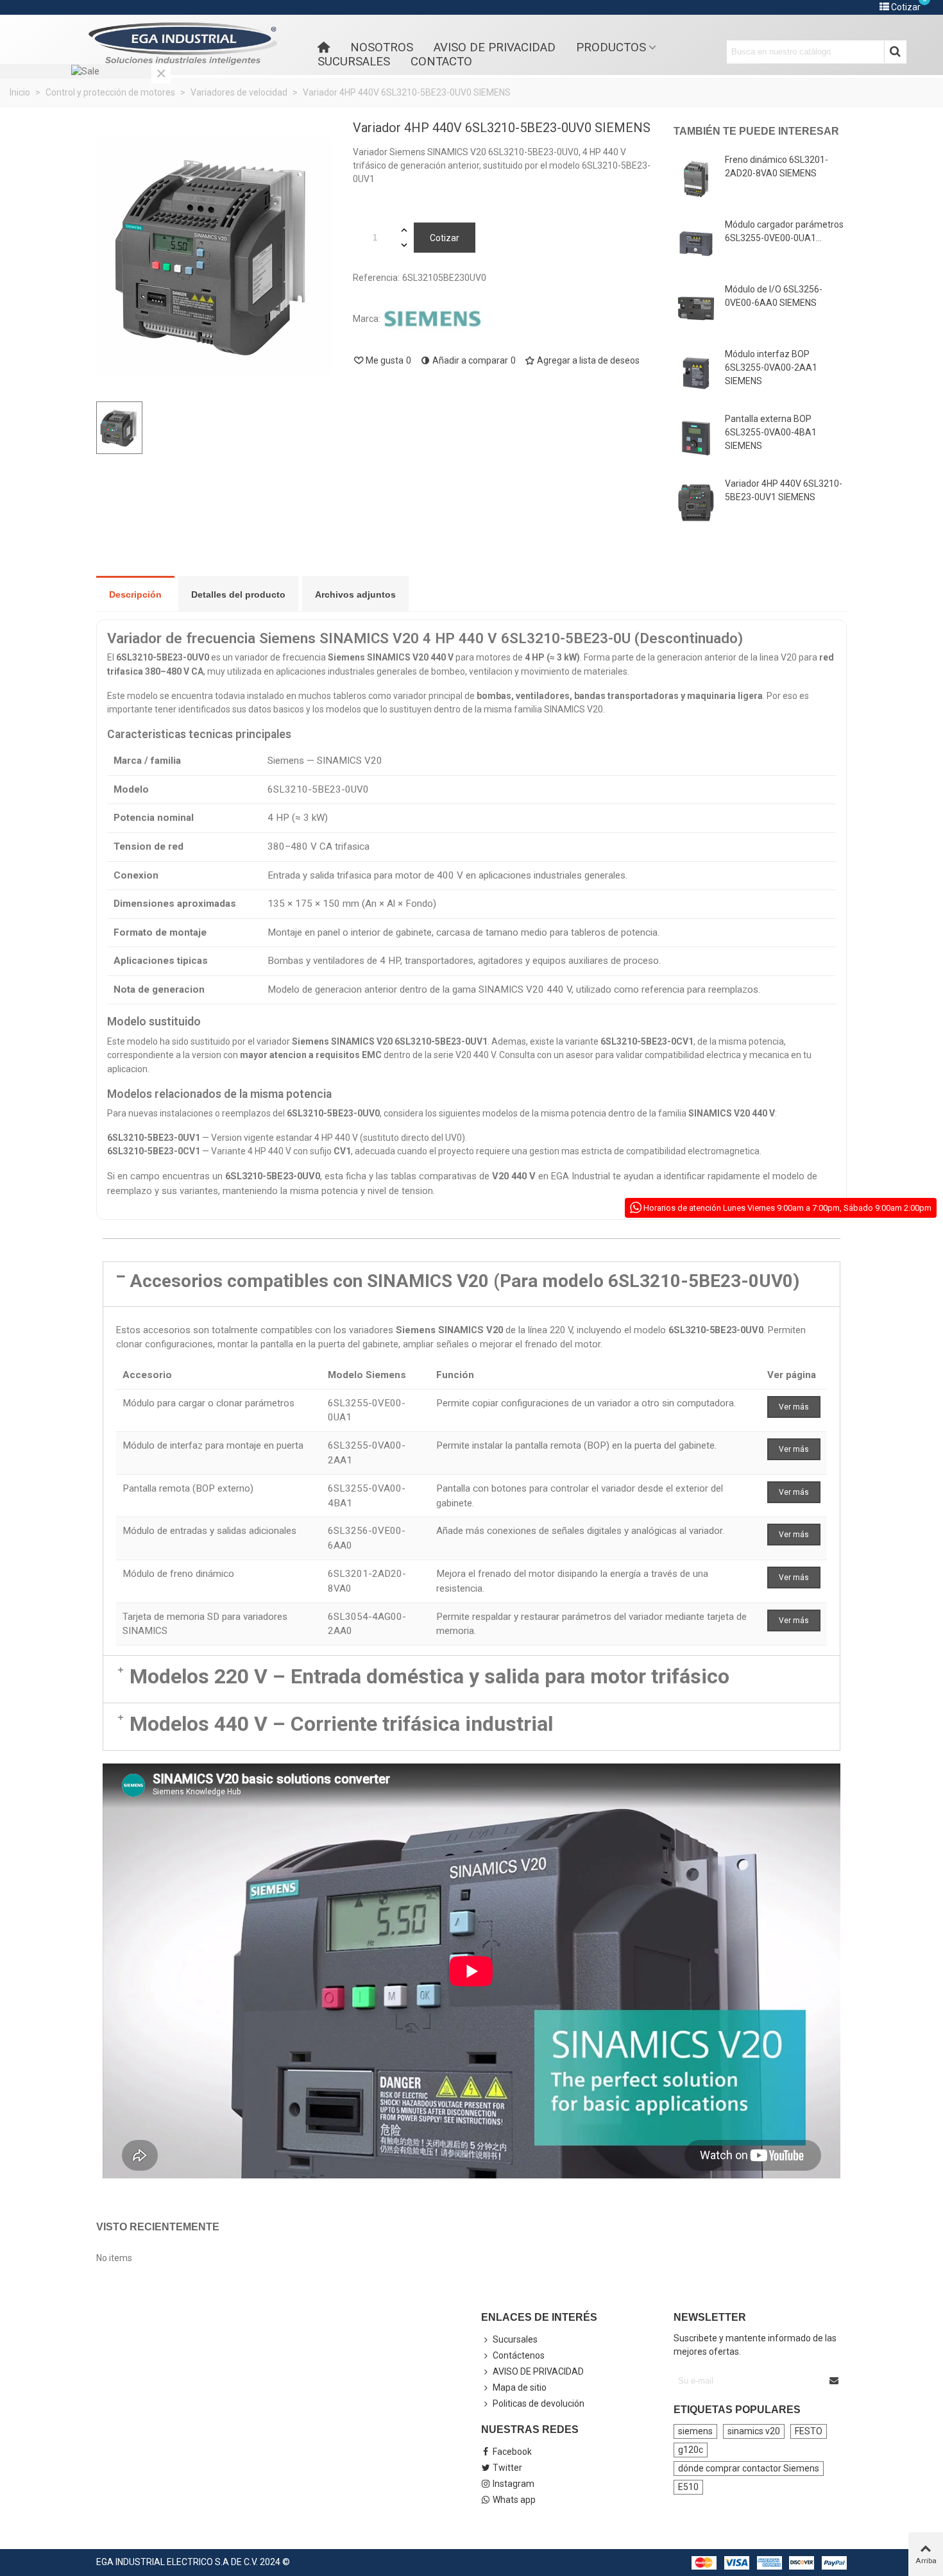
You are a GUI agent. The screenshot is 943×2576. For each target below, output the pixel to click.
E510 (688, 2487)
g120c (691, 2450)
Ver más (794, 1407)
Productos (611, 47)
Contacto (441, 62)
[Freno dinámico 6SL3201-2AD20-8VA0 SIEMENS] (696, 179)
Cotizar (445, 238)
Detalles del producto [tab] (238, 594)
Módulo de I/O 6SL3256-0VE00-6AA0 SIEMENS (774, 296)
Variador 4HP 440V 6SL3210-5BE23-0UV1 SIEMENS (784, 490)
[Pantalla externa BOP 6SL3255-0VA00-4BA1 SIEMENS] (696, 438)
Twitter (507, 2468)
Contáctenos (519, 2355)
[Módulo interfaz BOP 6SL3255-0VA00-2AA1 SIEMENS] (696, 373)
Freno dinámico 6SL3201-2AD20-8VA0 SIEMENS (777, 166)
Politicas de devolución (539, 2403)
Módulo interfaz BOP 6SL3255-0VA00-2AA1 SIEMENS (771, 367)
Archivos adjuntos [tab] (355, 594)
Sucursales (354, 62)
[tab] (471, 1284)
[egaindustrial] (183, 44)
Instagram (514, 2484)
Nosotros (382, 47)
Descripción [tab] (135, 594)
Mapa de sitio (520, 2387)
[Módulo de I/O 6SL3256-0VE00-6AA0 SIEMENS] (696, 308)
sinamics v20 (754, 2431)
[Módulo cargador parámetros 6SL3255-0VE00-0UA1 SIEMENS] (696, 244)
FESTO (809, 2431)
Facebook (512, 2452)
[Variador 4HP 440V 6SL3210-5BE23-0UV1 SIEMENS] (696, 503)
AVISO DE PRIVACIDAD (495, 47)
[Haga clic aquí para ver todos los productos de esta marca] (432, 319)
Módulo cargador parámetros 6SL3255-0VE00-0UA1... (784, 231)
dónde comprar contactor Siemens (749, 2468)
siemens (695, 2431)
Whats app (514, 2500)
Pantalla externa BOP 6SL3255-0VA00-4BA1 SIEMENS (771, 432)
